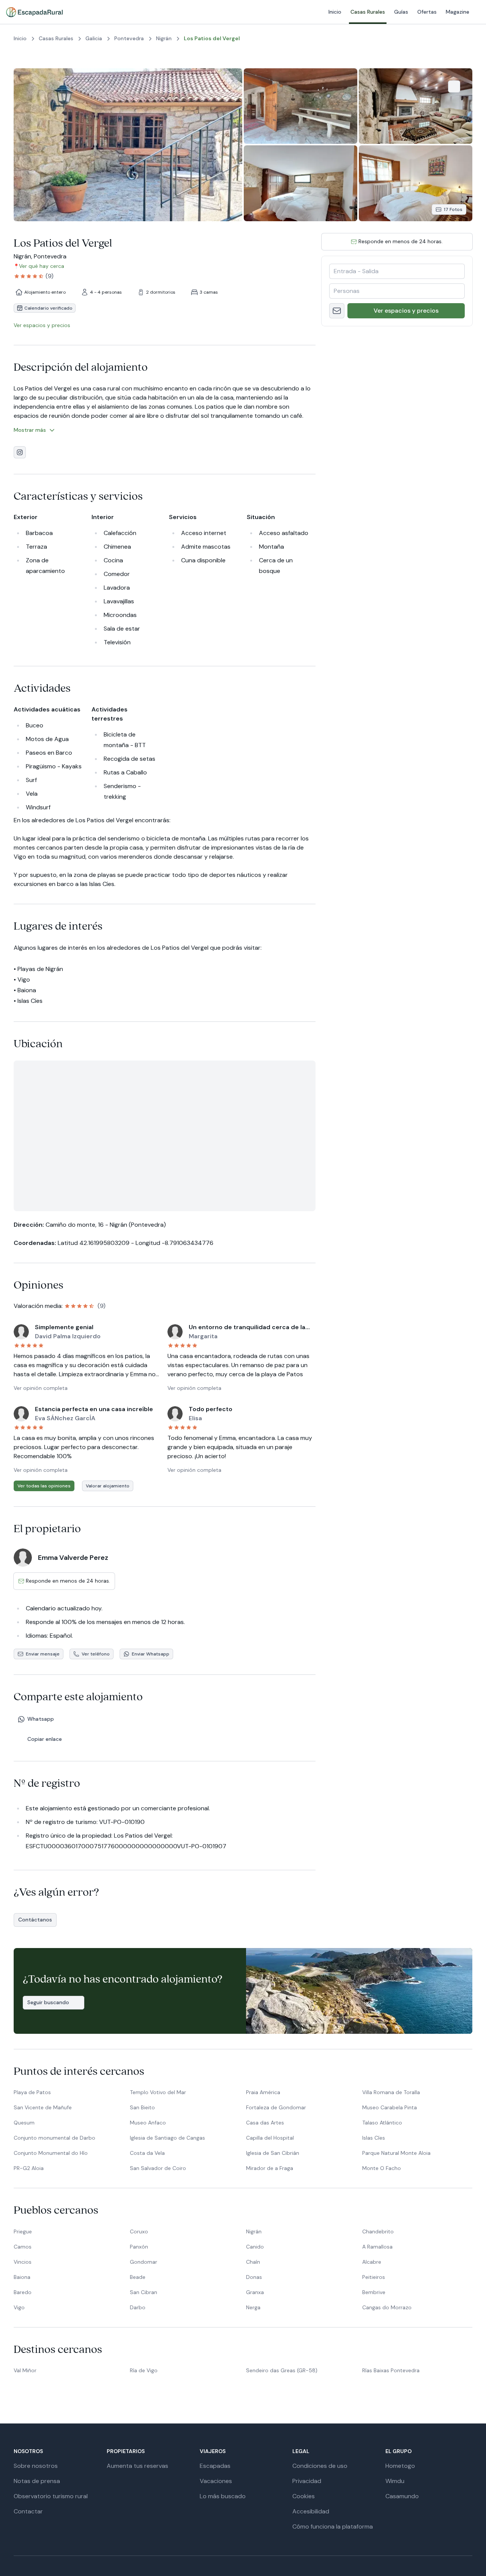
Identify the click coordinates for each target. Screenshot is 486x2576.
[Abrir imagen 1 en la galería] (128, 145)
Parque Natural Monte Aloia (396, 2153)
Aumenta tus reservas (137, 2466)
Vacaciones (216, 2481)
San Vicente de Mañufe (43, 2107)
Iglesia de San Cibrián (273, 2153)
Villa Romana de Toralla (391, 2092)
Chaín (253, 2262)
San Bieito (142, 2107)
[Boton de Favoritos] (454, 87)
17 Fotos (453, 209)
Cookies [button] (304, 2496)
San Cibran (144, 2292)
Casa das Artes (265, 2123)
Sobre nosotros (36, 2466)
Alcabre (372, 2262)
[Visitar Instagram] (20, 452)
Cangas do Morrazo (387, 2307)
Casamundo (402, 2496)
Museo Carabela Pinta (390, 2107)
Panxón (139, 2247)
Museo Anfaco (148, 2123)
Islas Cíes (374, 2138)
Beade (138, 2277)
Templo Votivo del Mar (158, 2092)
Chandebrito (378, 2231)
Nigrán (254, 2231)
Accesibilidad (311, 2511)
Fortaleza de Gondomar (276, 2107)
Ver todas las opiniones (44, 1486)
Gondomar (144, 2262)
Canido (255, 2247)
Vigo (19, 2307)
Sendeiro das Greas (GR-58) (282, 2370)
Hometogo (400, 2466)
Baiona (22, 2277)
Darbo (138, 2307)
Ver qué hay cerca (42, 266)
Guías (261, 12)
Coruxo (139, 2231)
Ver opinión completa (41, 1388)
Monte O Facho (382, 2168)
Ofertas (287, 12)
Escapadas (215, 2466)
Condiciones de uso (320, 2466)
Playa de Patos (32, 2092)
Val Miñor (25, 2370)
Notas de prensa (37, 2481)
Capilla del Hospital (270, 2138)
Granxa (255, 2292)
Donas (254, 2277)
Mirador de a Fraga (270, 2168)
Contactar (28, 2511)
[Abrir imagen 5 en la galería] (416, 183)
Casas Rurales (228, 12)
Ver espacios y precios (406, 311)
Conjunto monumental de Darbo (54, 2138)
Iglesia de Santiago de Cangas (167, 2138)
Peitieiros (374, 2277)
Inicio (195, 12)
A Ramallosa (377, 2247)
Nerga (253, 2307)
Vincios (23, 2262)
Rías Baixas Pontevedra (391, 2370)
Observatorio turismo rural (51, 2496)
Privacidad (307, 2481)
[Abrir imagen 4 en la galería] (301, 183)
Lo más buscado (223, 2496)
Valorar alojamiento (108, 1486)
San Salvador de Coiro (158, 2168)
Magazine (318, 12)
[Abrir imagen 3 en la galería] (416, 106)
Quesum (24, 2123)
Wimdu (395, 2481)
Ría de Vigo (144, 2370)
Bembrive (374, 2292)
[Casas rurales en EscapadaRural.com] (34, 12)
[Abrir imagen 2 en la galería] (301, 106)
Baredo (23, 2292)
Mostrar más (30, 430)
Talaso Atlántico (382, 2123)
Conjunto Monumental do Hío (51, 2153)
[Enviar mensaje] (337, 311)
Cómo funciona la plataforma (333, 2526)
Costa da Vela (147, 2153)
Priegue (23, 2231)
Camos (23, 2247)
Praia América (263, 2092)
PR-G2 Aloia (29, 2168)
